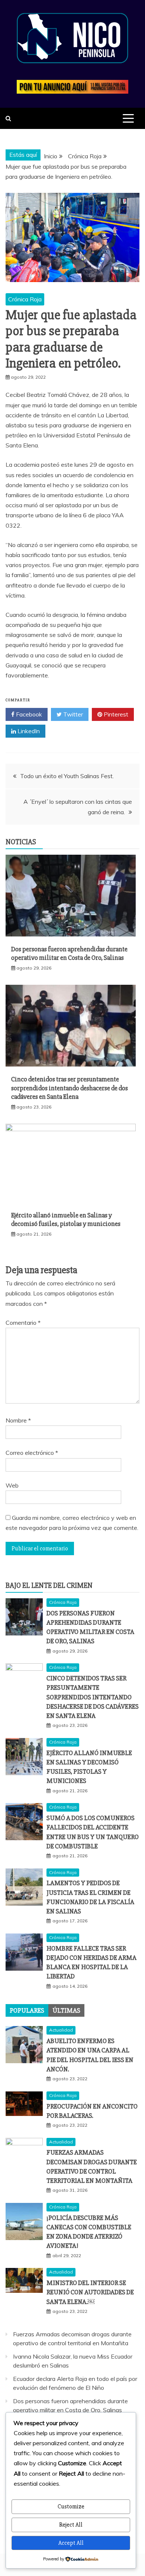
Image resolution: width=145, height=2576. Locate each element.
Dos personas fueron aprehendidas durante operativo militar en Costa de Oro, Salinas (69, 953)
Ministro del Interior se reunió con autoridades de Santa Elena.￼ (90, 2292)
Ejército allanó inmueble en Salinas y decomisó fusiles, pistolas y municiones (66, 1219)
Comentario (23, 1323)
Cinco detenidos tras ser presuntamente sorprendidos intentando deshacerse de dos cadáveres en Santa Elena (70, 1088)
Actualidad (61, 2030)
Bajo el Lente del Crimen (49, 1585)
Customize (71, 2507)
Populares (27, 2010)
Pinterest (115, 714)
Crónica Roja (25, 299)
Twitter (72, 714)
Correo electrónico (32, 1453)
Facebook (28, 714)
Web (12, 1485)
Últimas (66, 2010)
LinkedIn (28, 731)
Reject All (71, 2525)
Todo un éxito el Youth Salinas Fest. (67, 776)
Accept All (71, 2543)
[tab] (27, 2010)
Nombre (18, 1420)
